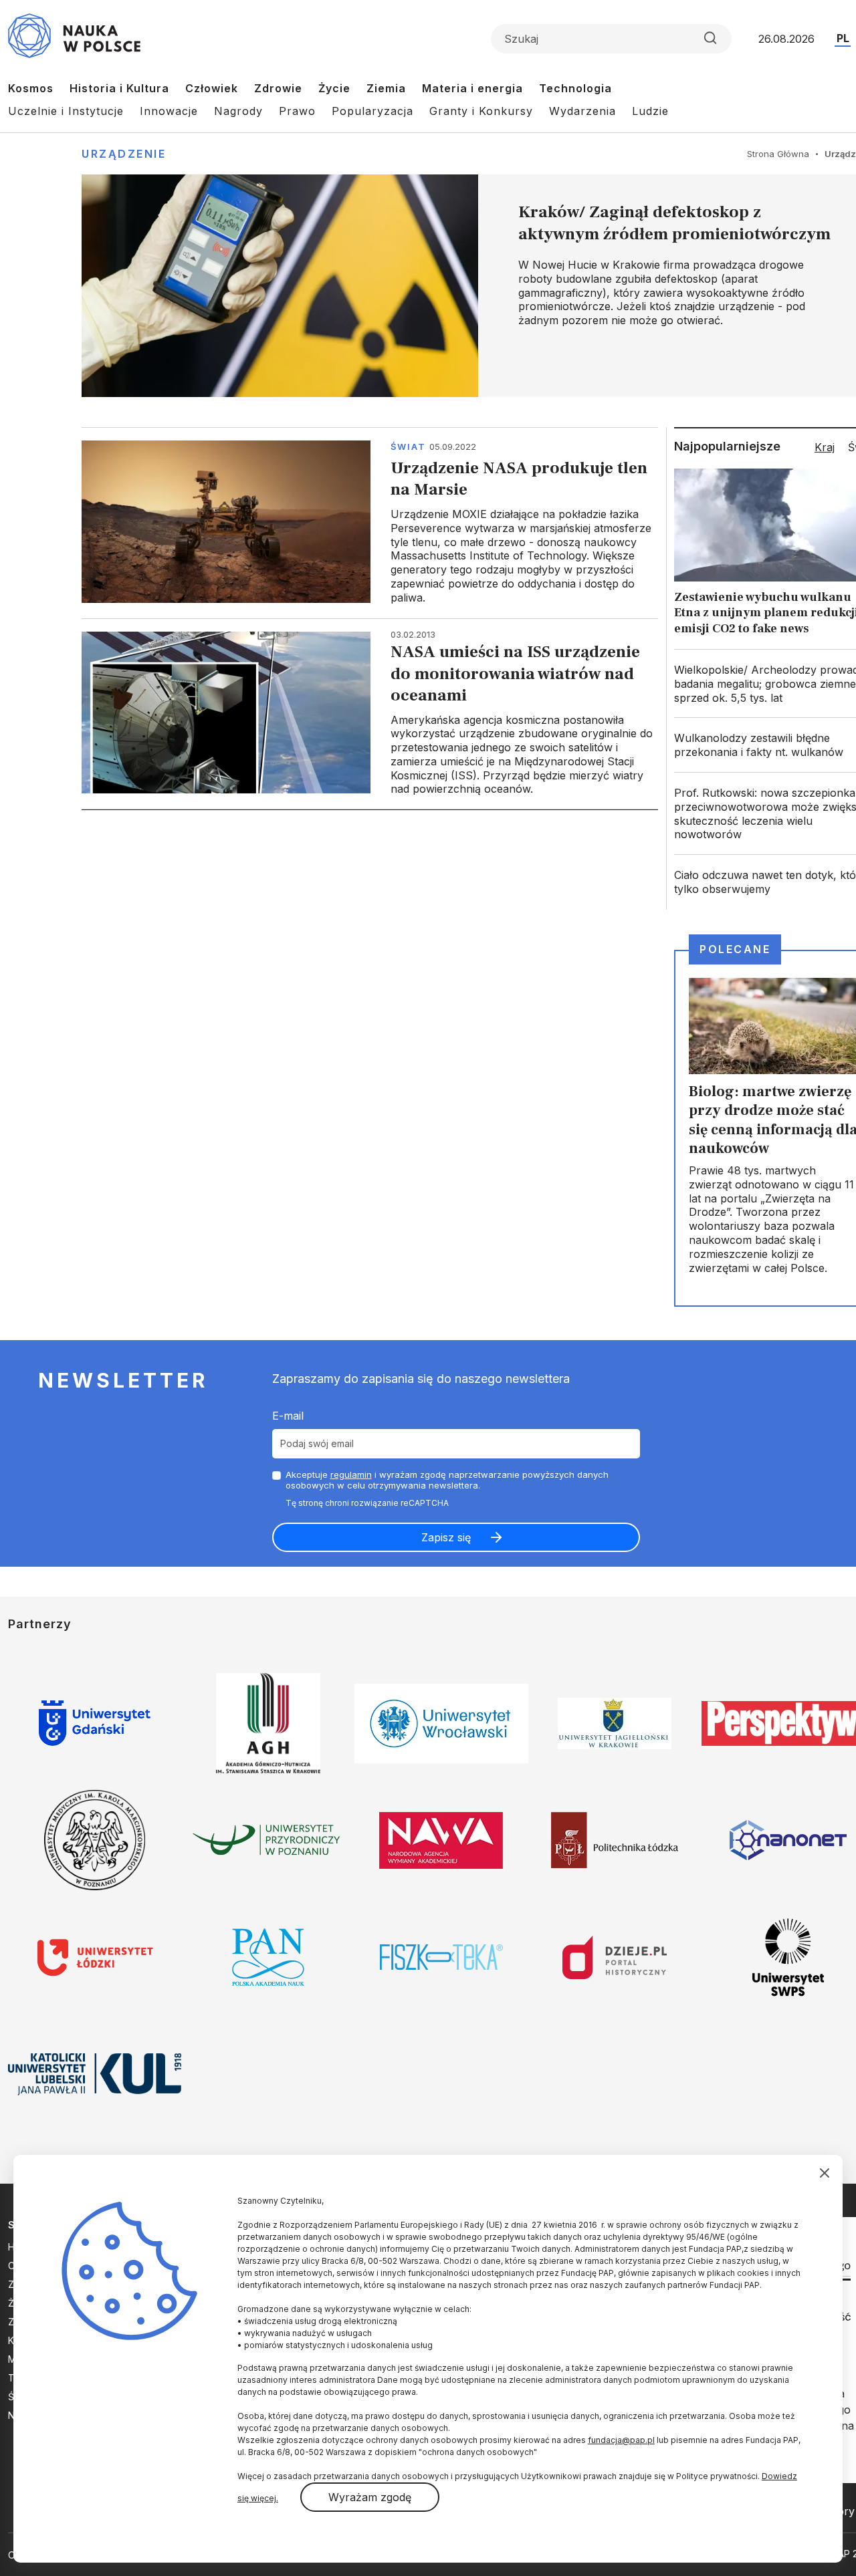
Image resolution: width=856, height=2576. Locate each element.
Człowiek (212, 88)
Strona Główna (778, 154)
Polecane (735, 949)
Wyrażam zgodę (370, 2497)
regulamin (351, 1474)
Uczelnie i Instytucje (66, 111)
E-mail (288, 1416)
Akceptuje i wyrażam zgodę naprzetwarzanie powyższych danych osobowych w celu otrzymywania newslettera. (447, 1480)
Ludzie (650, 111)
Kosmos (31, 88)
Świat (408, 446)
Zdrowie (278, 88)
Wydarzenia (582, 111)
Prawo (297, 111)
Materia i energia (472, 88)
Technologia (575, 88)
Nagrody (238, 111)
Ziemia (386, 88)
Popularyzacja (372, 111)
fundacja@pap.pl (621, 2440)
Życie (334, 88)
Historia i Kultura (119, 88)
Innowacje (169, 111)
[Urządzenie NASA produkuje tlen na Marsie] (370, 522)
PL (843, 38)
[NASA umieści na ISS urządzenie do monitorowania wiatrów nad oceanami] (370, 714)
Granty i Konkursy (481, 111)
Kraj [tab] (825, 447)
